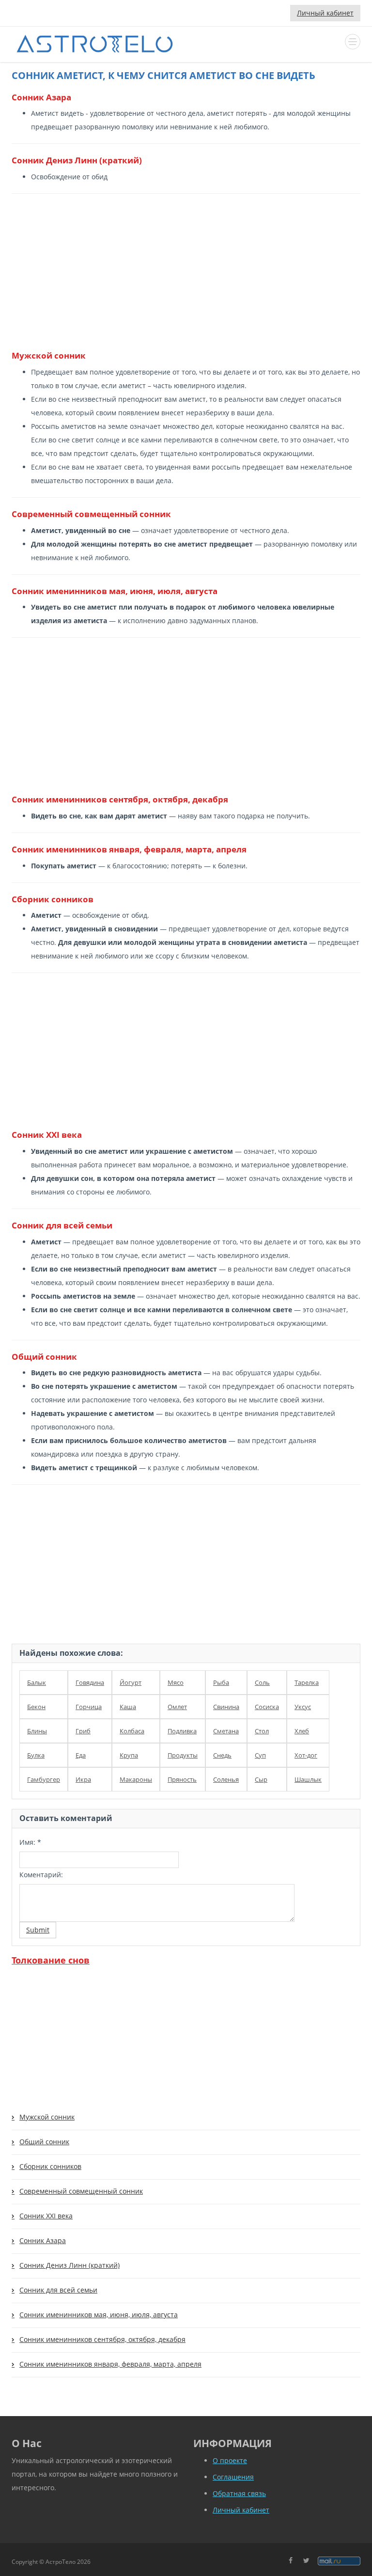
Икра (83, 1779)
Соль (262, 1682)
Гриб (83, 1731)
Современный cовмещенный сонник (81, 2191)
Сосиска (267, 1707)
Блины (37, 1731)
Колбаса (132, 1731)
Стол (262, 1731)
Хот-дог (306, 1755)
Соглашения (233, 2477)
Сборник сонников (50, 2166)
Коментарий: (41, 1875)
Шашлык (308, 1779)
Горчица (89, 1707)
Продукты (183, 1755)
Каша (128, 1707)
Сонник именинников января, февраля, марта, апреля (110, 2364)
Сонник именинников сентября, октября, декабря (102, 2339)
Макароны (136, 1779)
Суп (260, 1755)
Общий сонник (44, 2142)
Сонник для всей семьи (58, 2290)
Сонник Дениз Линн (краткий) (70, 2265)
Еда (81, 1755)
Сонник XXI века (46, 2216)
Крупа (129, 1755)
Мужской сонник (47, 2117)
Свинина (226, 1707)
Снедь (222, 1755)
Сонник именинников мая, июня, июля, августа (99, 2315)
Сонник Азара (43, 2240)
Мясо (176, 1682)
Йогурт (131, 1682)
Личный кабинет (325, 13)
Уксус (303, 1707)
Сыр (261, 1779)
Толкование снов (51, 1960)
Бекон (36, 1707)
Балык (37, 1682)
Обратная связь (239, 2493)
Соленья (226, 1779)
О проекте (230, 2460)
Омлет (177, 1707)
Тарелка (307, 1682)
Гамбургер (44, 1779)
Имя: (30, 1842)
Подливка (182, 1731)
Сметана (226, 1731)
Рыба (221, 1682)
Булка (36, 1755)
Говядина (90, 1682)
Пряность (182, 1779)
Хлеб (302, 1731)
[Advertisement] (182, 271)
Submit (38, 1930)
